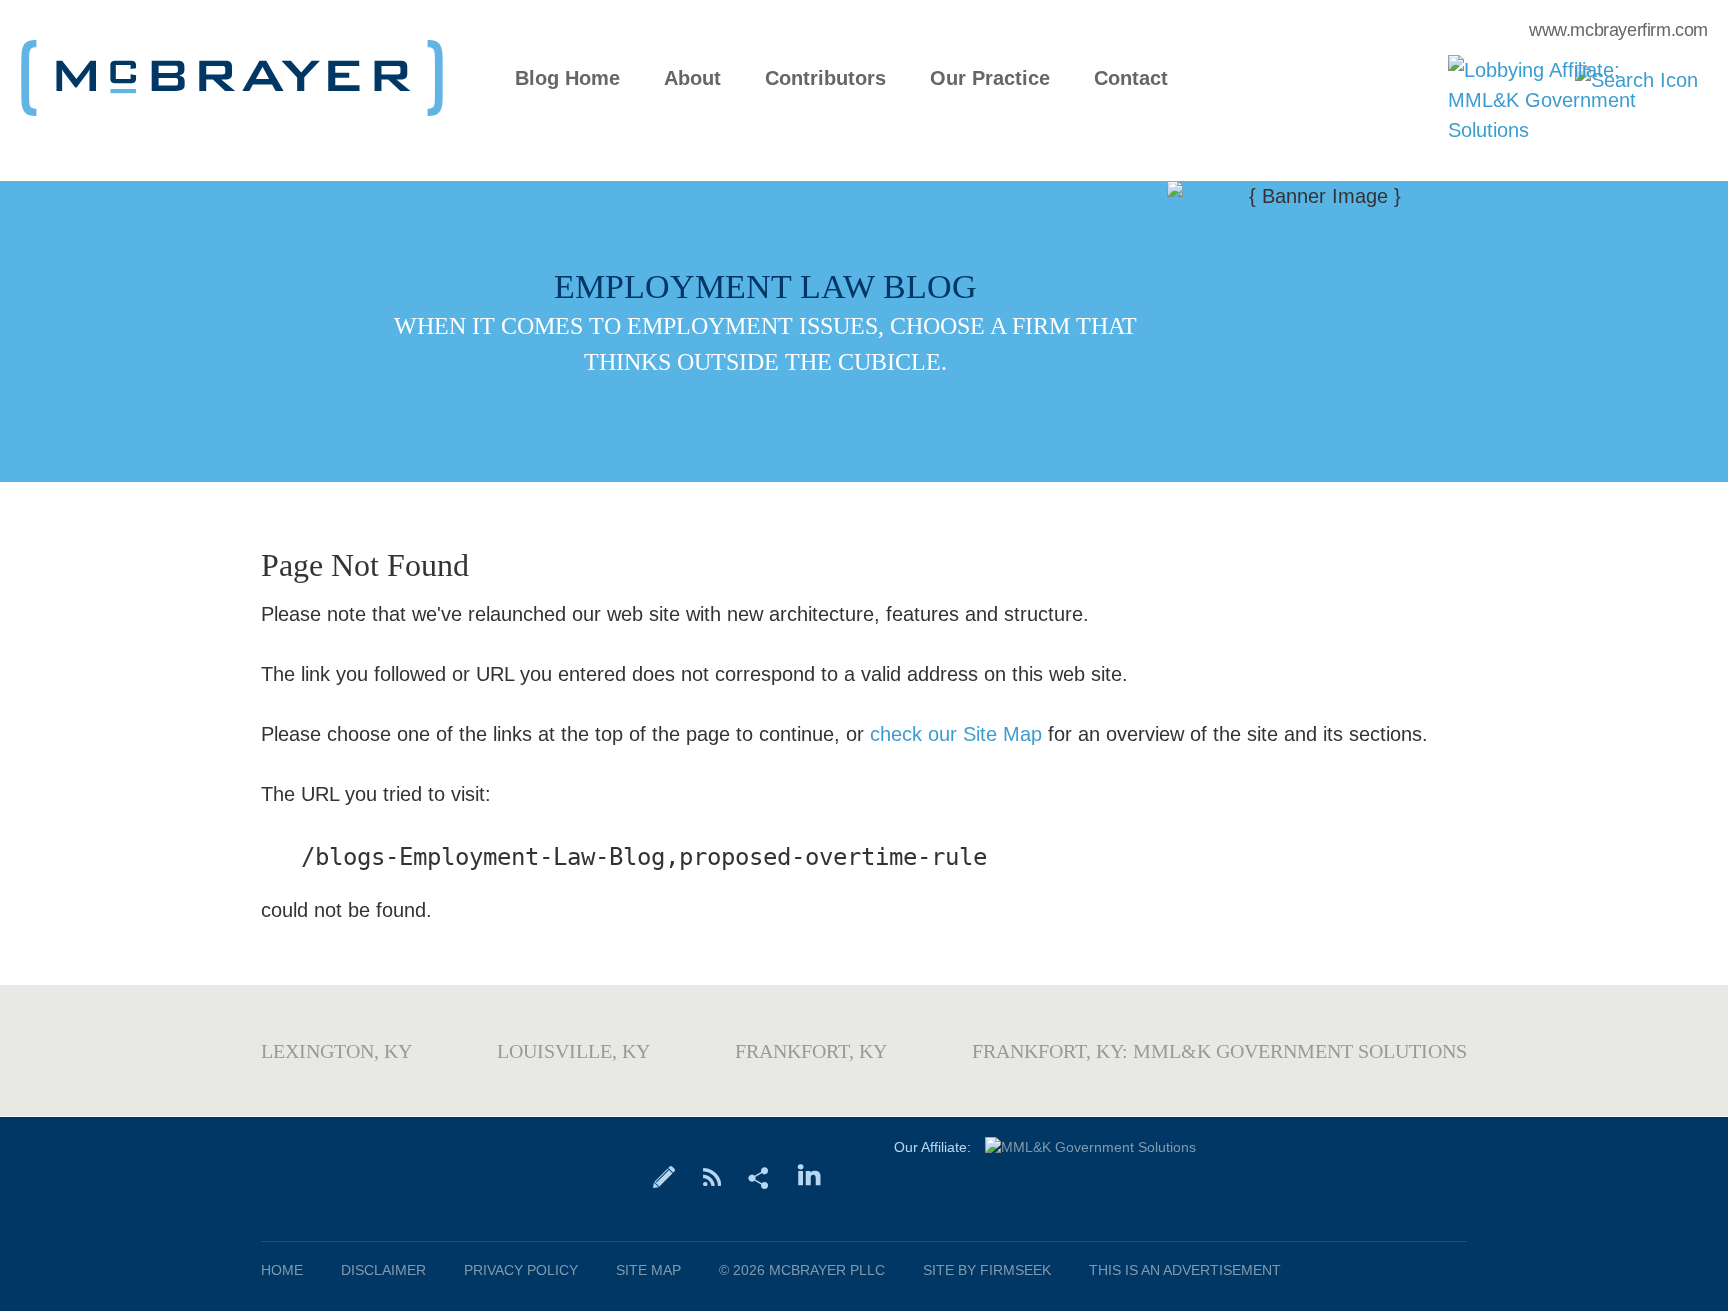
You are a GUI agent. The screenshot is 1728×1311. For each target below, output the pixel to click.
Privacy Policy (521, 1270)
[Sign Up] (664, 1176)
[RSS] (711, 1176)
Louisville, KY (573, 1051)
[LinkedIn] (809, 1176)
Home (282, 1270)
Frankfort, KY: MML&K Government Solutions (1219, 1051)
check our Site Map (956, 734)
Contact (1131, 78)
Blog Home (567, 78)
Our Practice (990, 78)
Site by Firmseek (987, 1270)
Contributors (825, 78)
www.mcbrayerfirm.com (1618, 30)
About (692, 78)
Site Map (648, 1270)
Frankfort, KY (811, 1051)
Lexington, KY (336, 1051)
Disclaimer (383, 1270)
